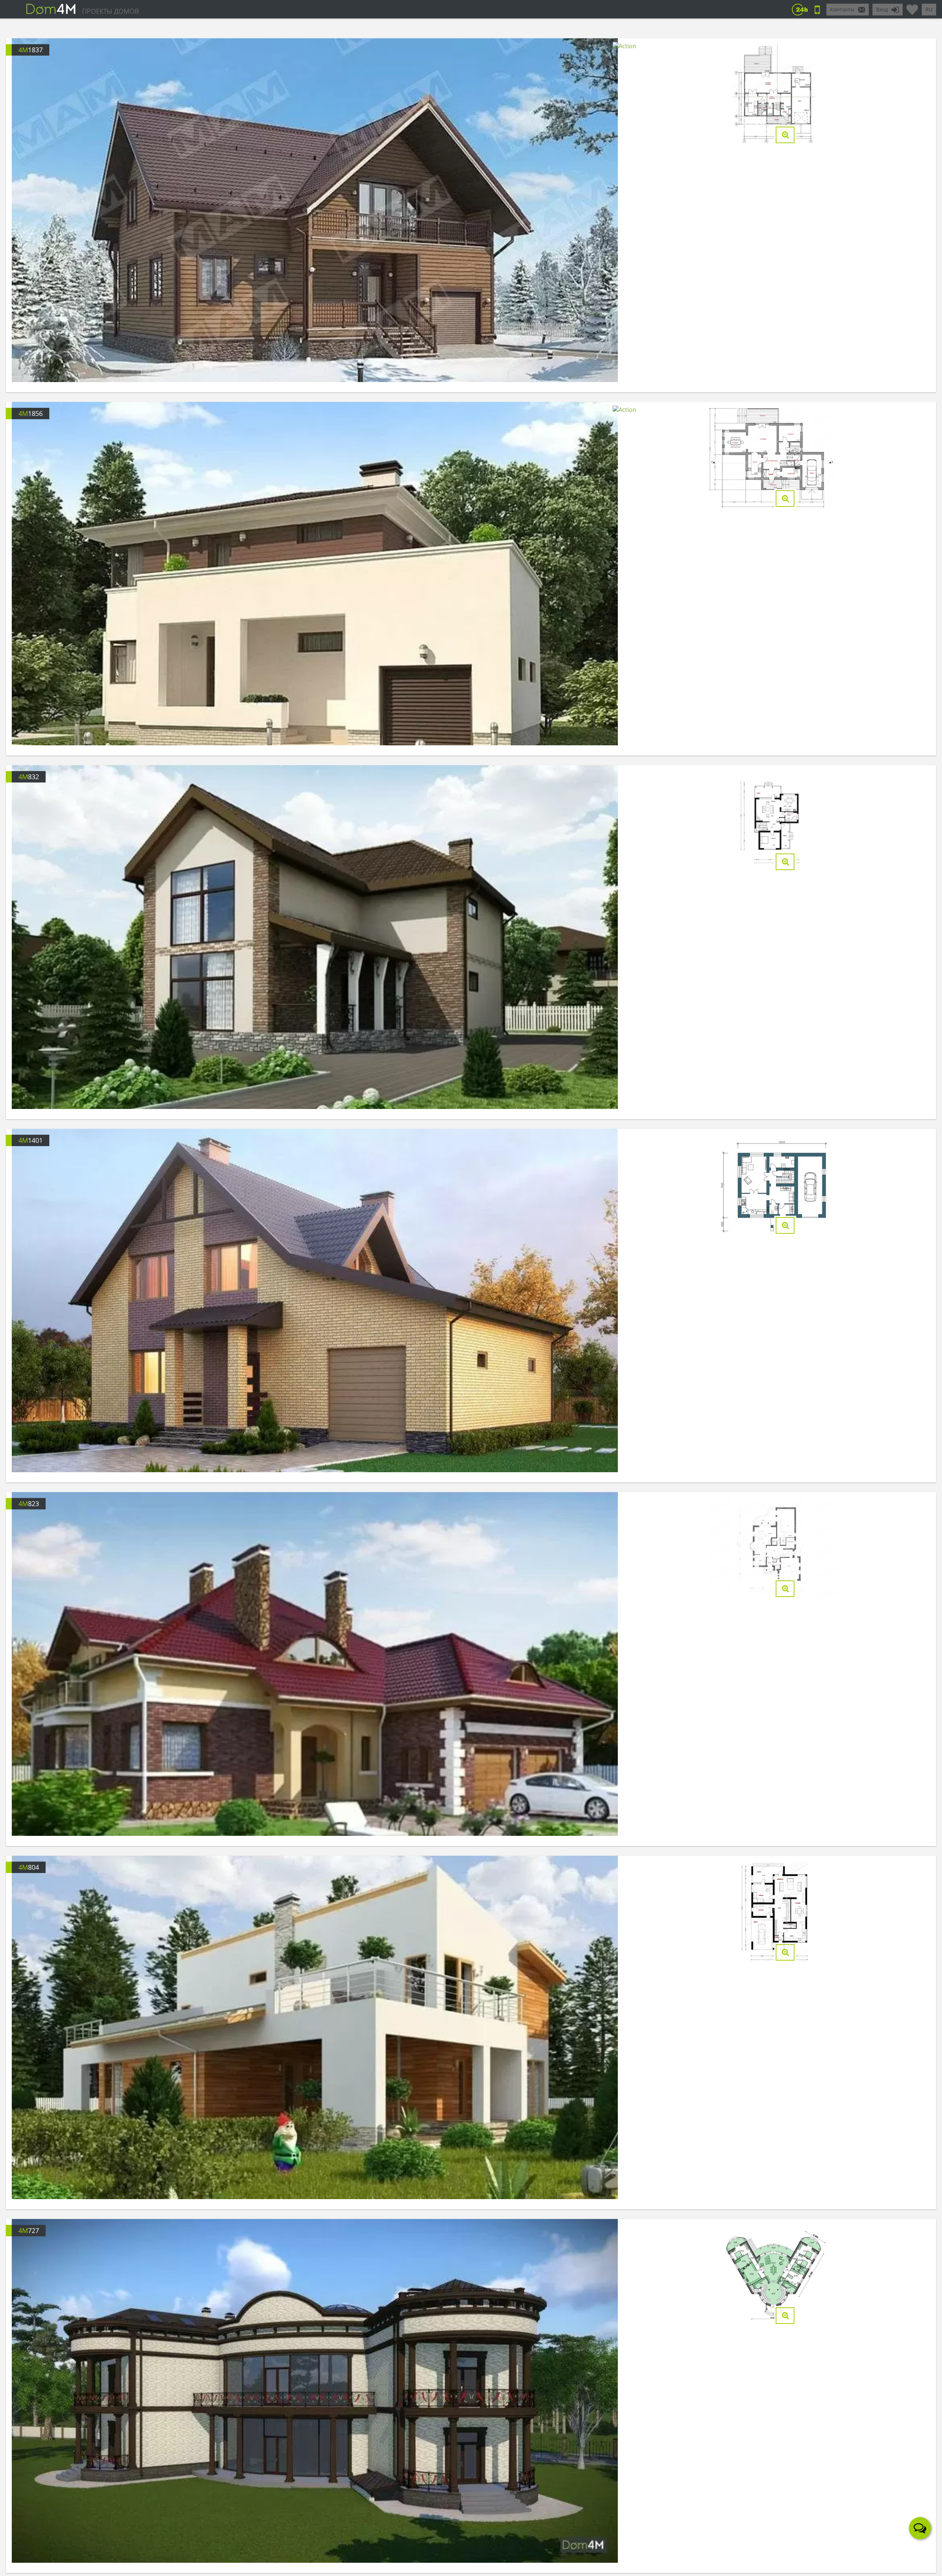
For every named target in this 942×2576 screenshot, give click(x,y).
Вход (882, 9)
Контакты (842, 9)
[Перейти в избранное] (912, 7)
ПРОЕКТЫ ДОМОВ (110, 11)
